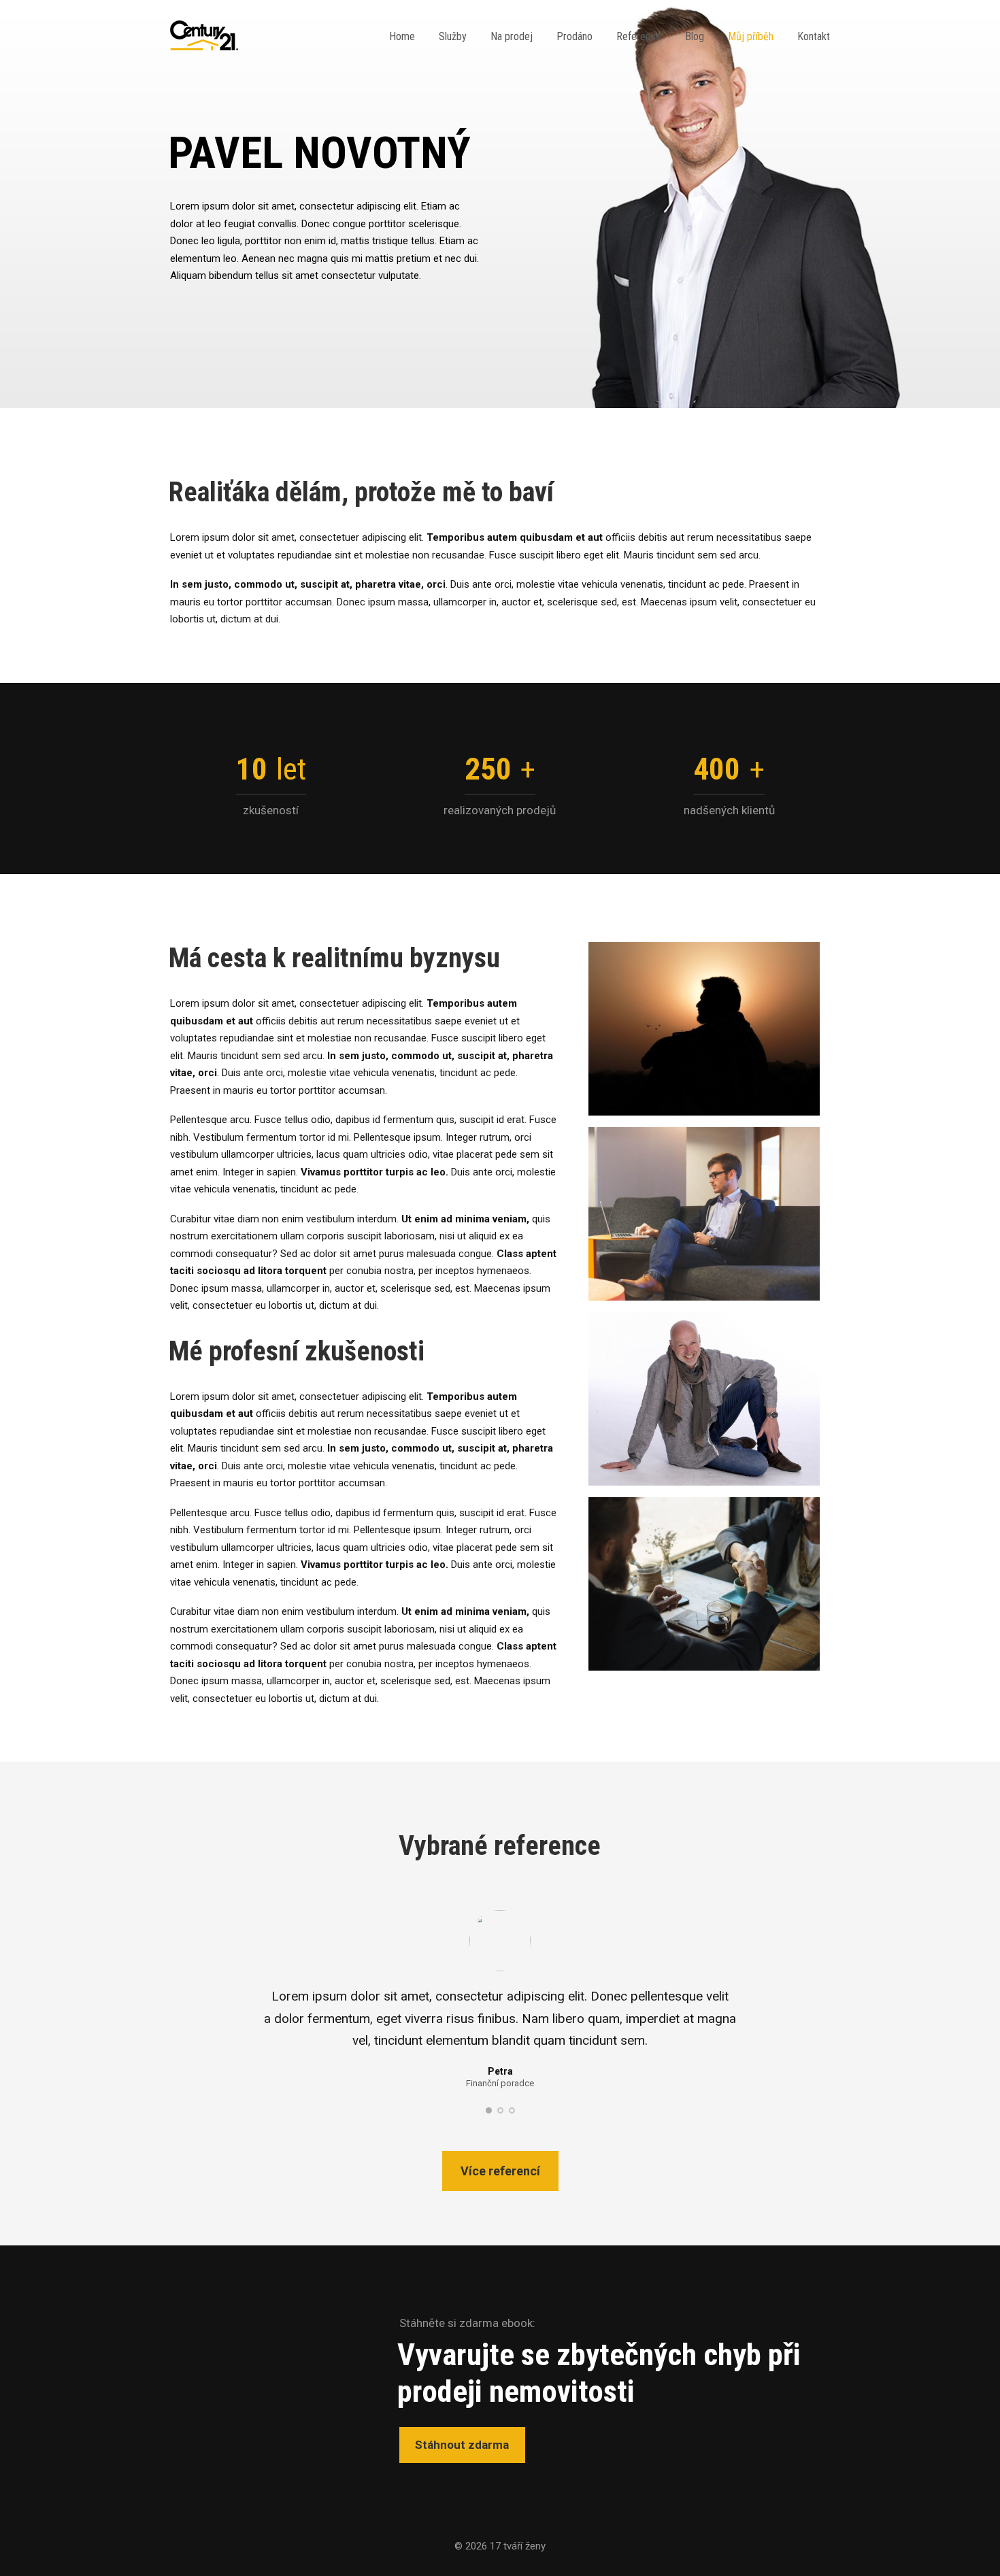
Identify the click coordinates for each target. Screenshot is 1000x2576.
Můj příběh (751, 36)
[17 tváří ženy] (204, 37)
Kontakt (814, 36)
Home (402, 36)
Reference (639, 36)
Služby (453, 36)
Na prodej (512, 36)
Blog (695, 36)
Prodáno (574, 36)
